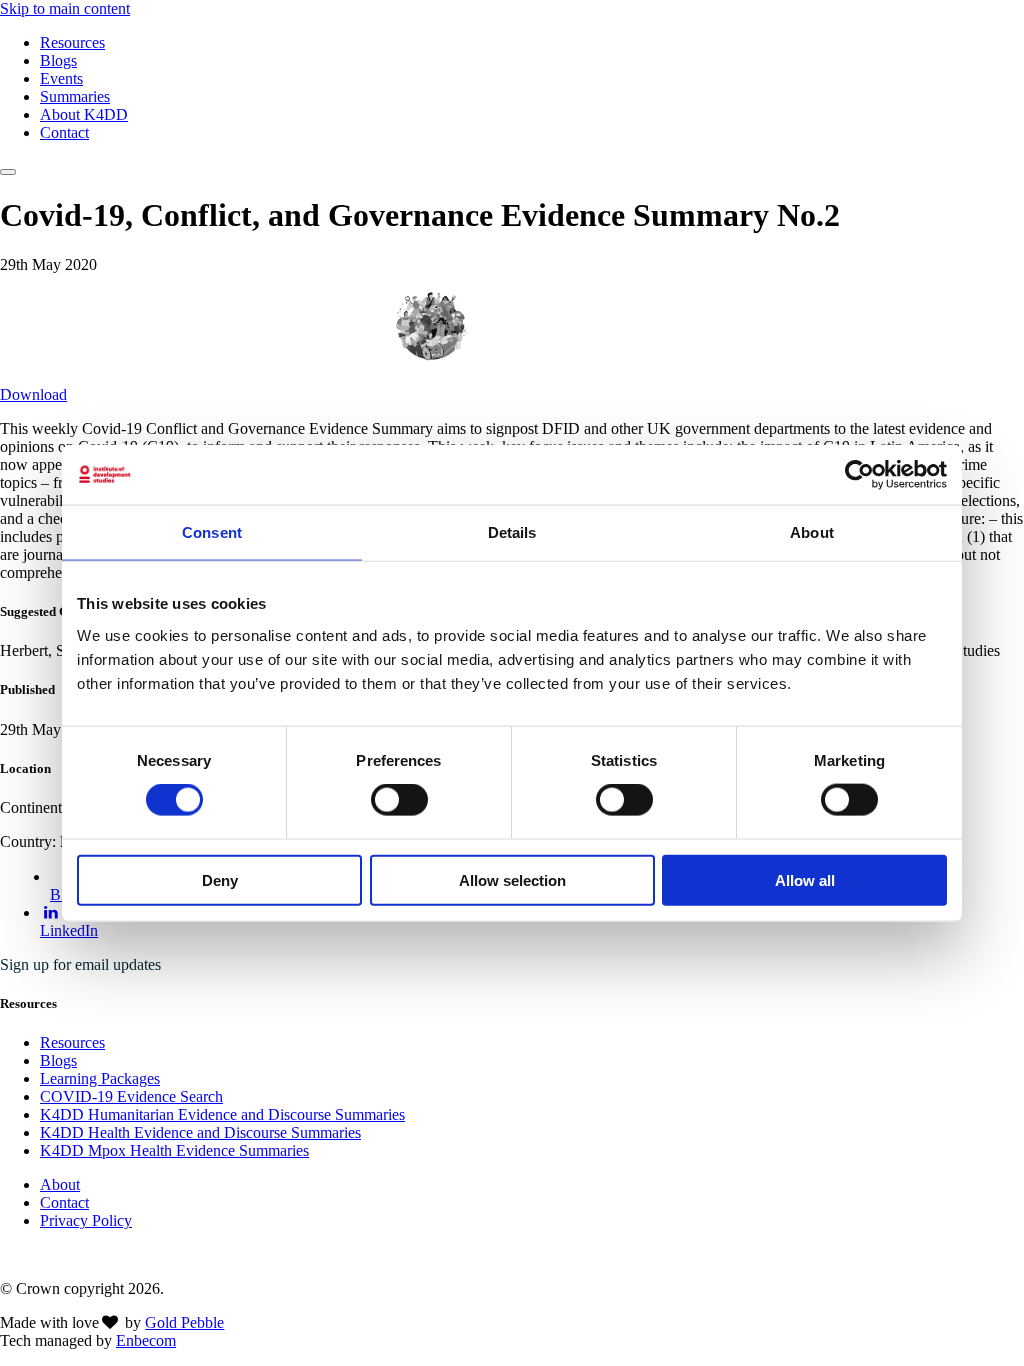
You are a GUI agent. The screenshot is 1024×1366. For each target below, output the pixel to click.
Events (61, 78)
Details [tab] (512, 532)
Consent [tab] (212, 532)
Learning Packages (100, 1078)
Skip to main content (65, 8)
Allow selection (512, 879)
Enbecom (146, 1340)
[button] (8, 172)
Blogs (58, 60)
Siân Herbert (530, 324)
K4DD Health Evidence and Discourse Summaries (200, 1132)
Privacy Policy (86, 1220)
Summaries (75, 96)
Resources (72, 42)
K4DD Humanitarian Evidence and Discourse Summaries (222, 1114)
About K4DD (84, 114)
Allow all (805, 879)
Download (33, 394)
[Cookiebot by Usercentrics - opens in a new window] (859, 475)
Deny (220, 879)
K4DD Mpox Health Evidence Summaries (174, 1150)
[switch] (399, 800)
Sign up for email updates (80, 964)
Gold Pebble (184, 1322)
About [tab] (812, 532)
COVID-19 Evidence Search (131, 1096)
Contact (64, 132)
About (60, 1184)
